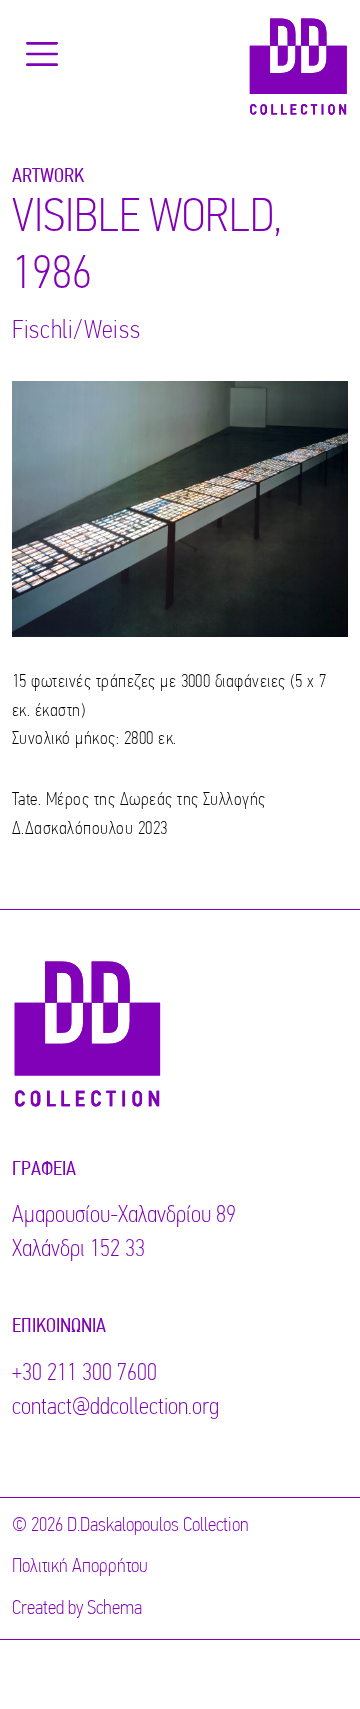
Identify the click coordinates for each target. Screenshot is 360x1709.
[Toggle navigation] (42, 54)
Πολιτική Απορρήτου (80, 1567)
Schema (114, 1609)
